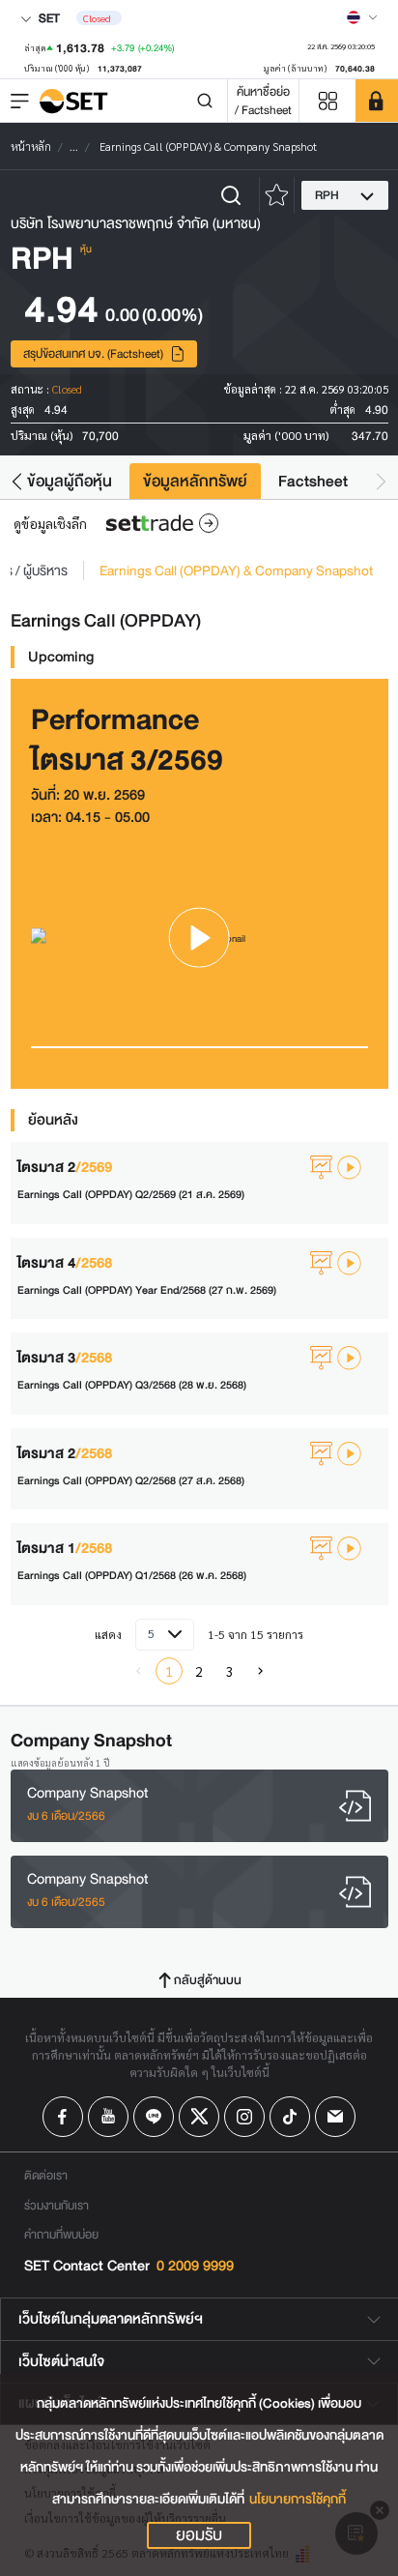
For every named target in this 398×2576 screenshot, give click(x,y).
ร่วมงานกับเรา (57, 2205)
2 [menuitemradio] (199, 1671)
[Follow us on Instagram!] (244, 2117)
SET (48, 18)
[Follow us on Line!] (154, 2117)
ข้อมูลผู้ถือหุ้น (70, 481)
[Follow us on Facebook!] (63, 2117)
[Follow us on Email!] (335, 2117)
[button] (17, 481)
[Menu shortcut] (327, 101)
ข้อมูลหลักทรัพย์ (195, 481)
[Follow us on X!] (199, 2117)
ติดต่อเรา (46, 2175)
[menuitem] (260, 1671)
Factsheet (313, 481)
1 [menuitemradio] (169, 1671)
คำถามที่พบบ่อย (61, 2234)
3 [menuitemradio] (230, 1671)
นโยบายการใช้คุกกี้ (298, 2499)
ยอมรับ (199, 2535)
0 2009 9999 (195, 2266)
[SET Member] (377, 101)
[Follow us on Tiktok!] (290, 2117)
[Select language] (362, 17)
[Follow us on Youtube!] (108, 2117)
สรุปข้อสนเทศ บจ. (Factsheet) (93, 353)
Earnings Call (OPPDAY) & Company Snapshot (236, 571)
